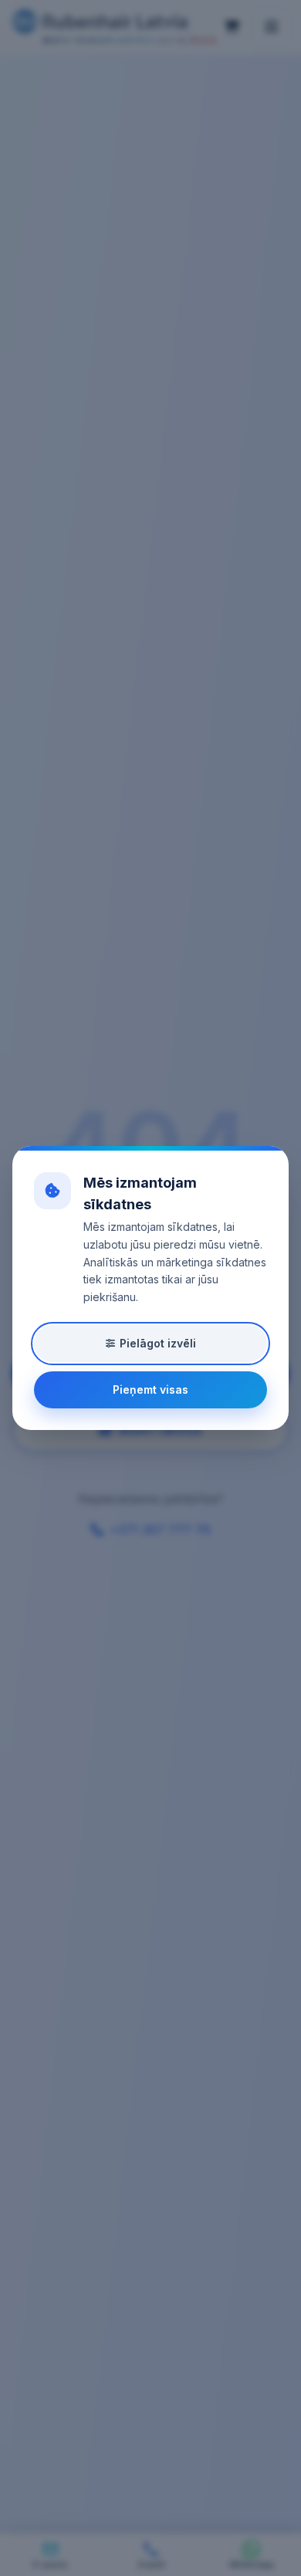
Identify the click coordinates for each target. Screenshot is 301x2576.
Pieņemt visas (150, 1389)
